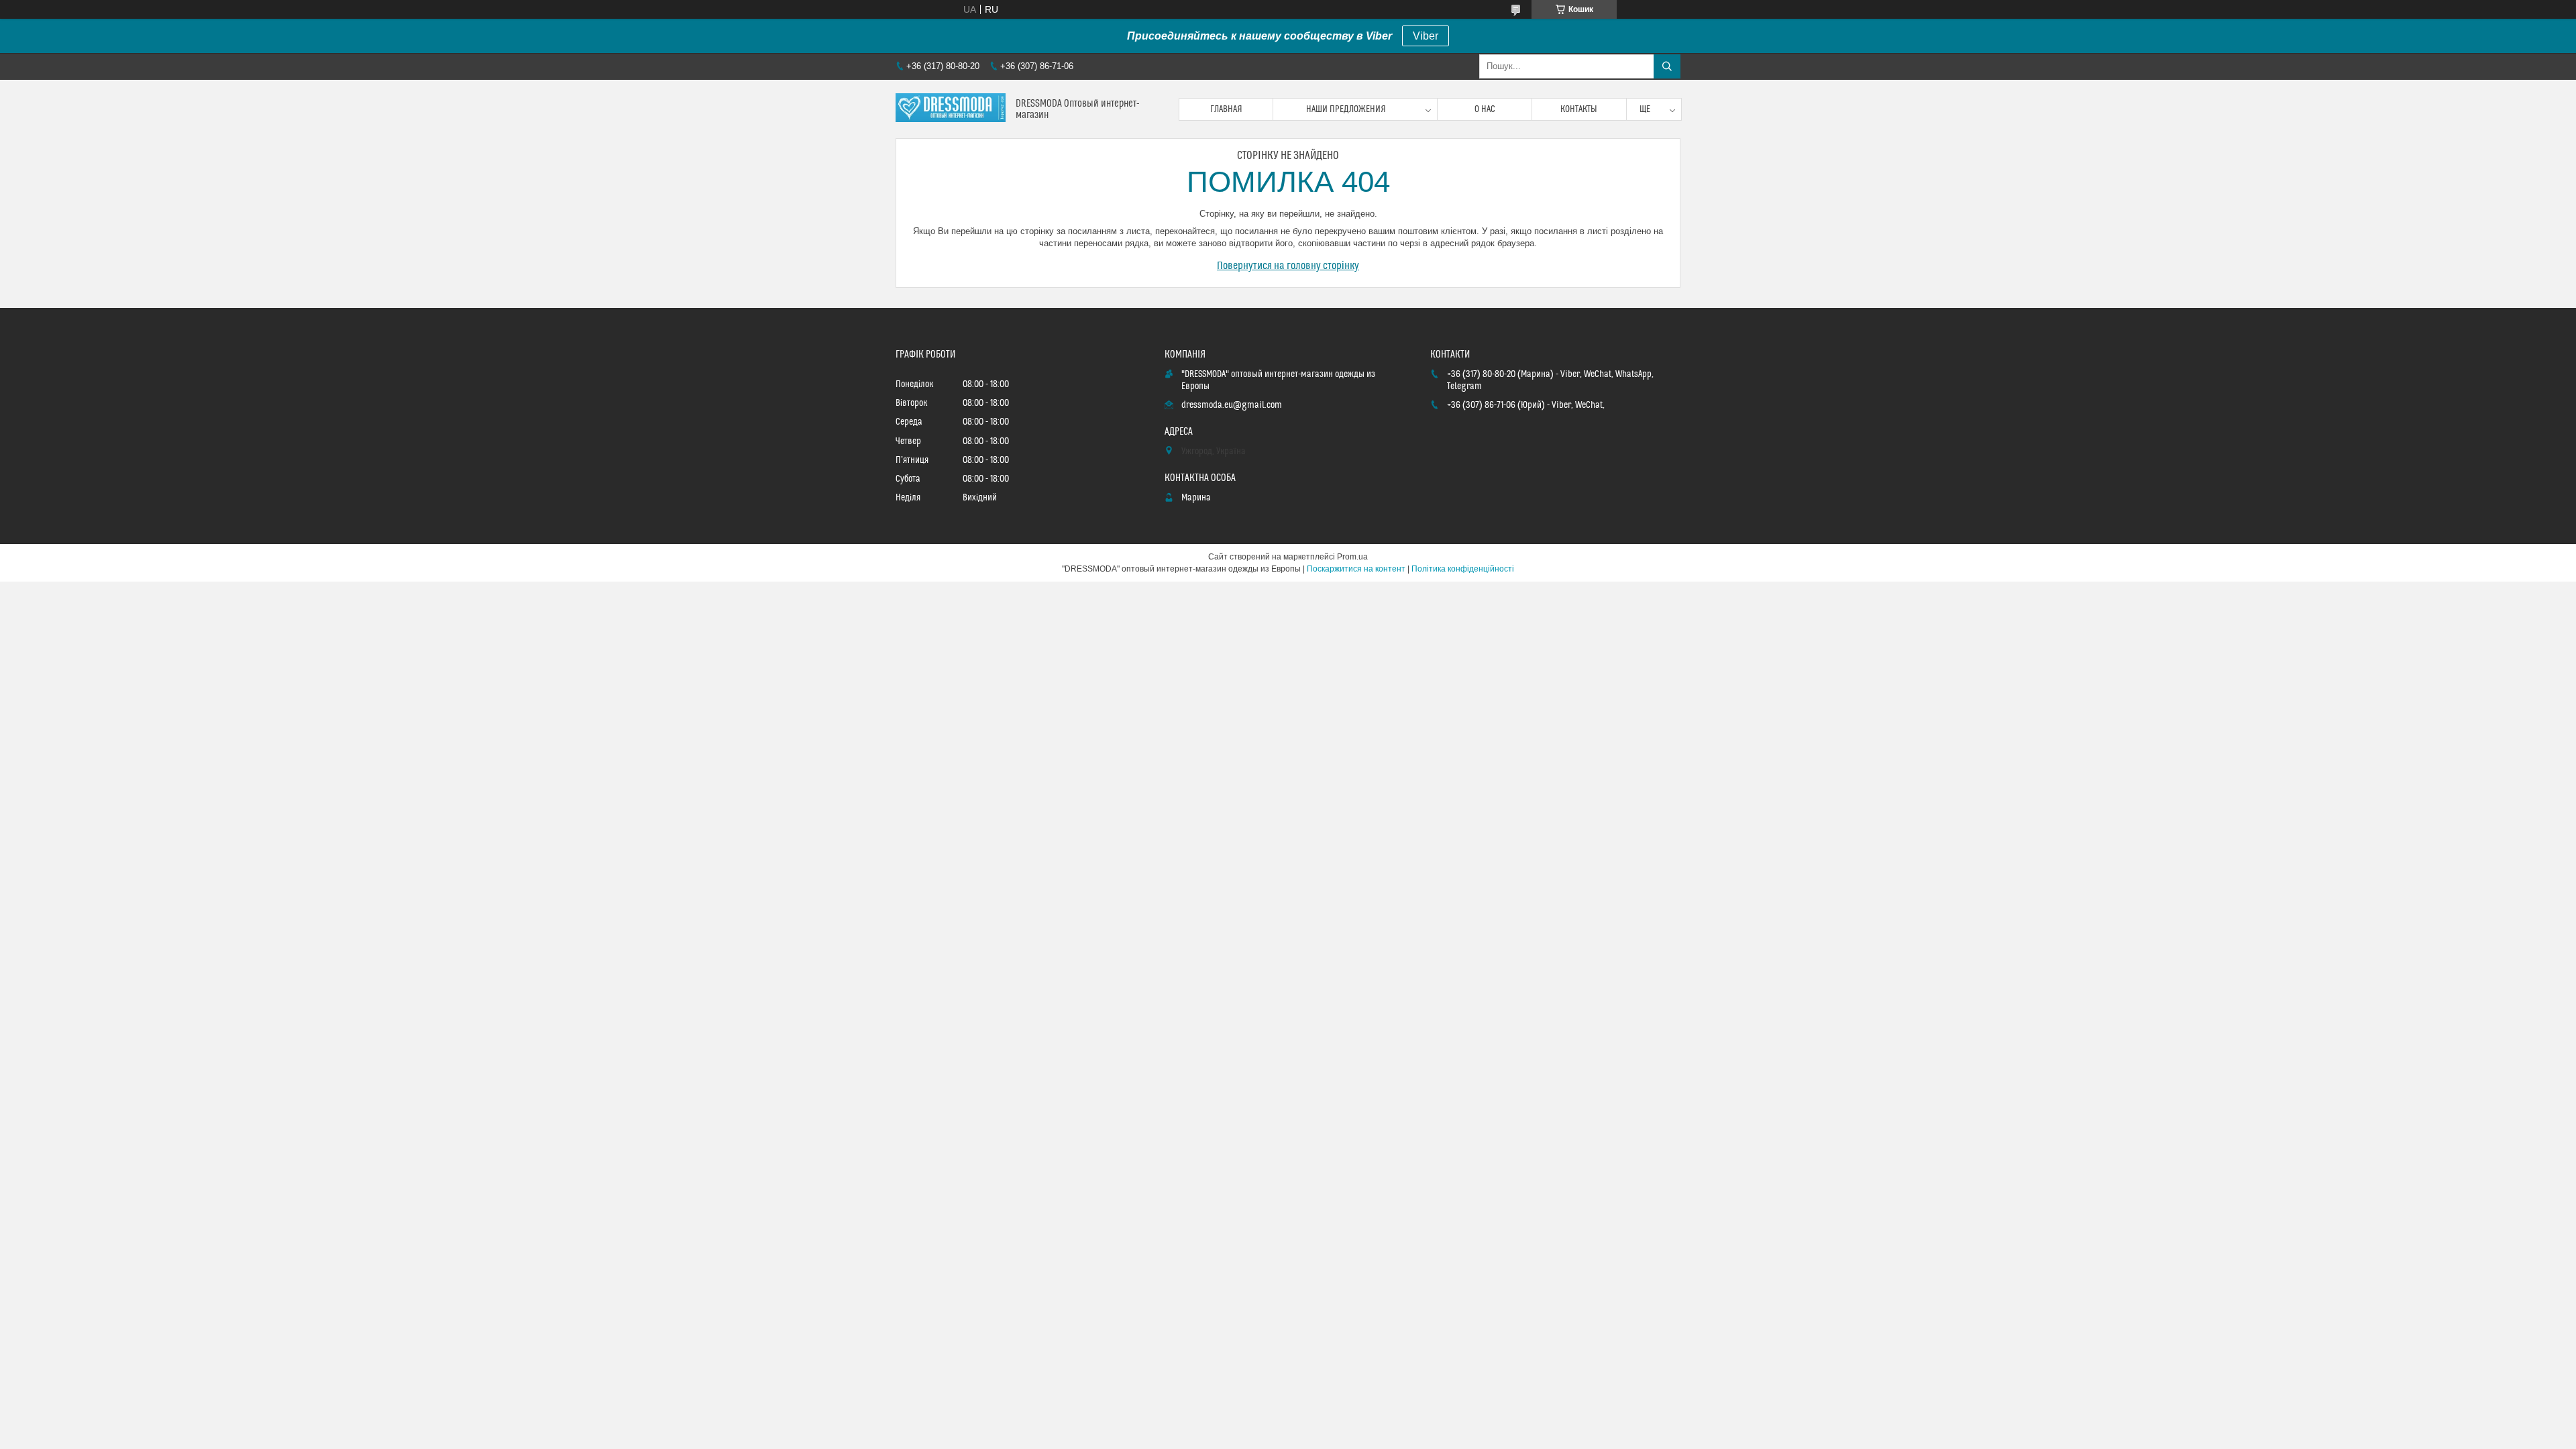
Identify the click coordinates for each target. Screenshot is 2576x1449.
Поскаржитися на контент (1356, 569)
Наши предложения (1346, 109)
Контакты (1579, 109)
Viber (1426, 36)
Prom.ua (1352, 557)
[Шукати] (1667, 66)
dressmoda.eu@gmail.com (1232, 405)
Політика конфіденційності (1463, 569)
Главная (1226, 109)
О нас (1485, 109)
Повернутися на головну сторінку (1288, 266)
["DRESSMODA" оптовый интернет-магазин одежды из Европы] (951, 109)
